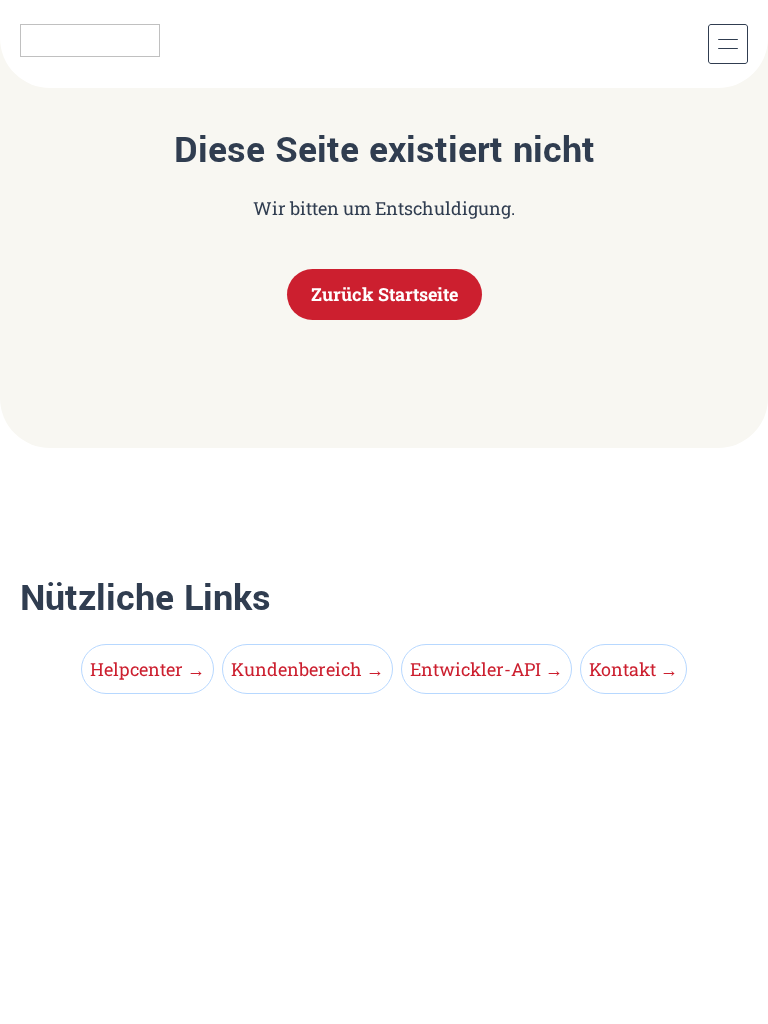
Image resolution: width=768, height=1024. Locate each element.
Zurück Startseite (384, 294)
